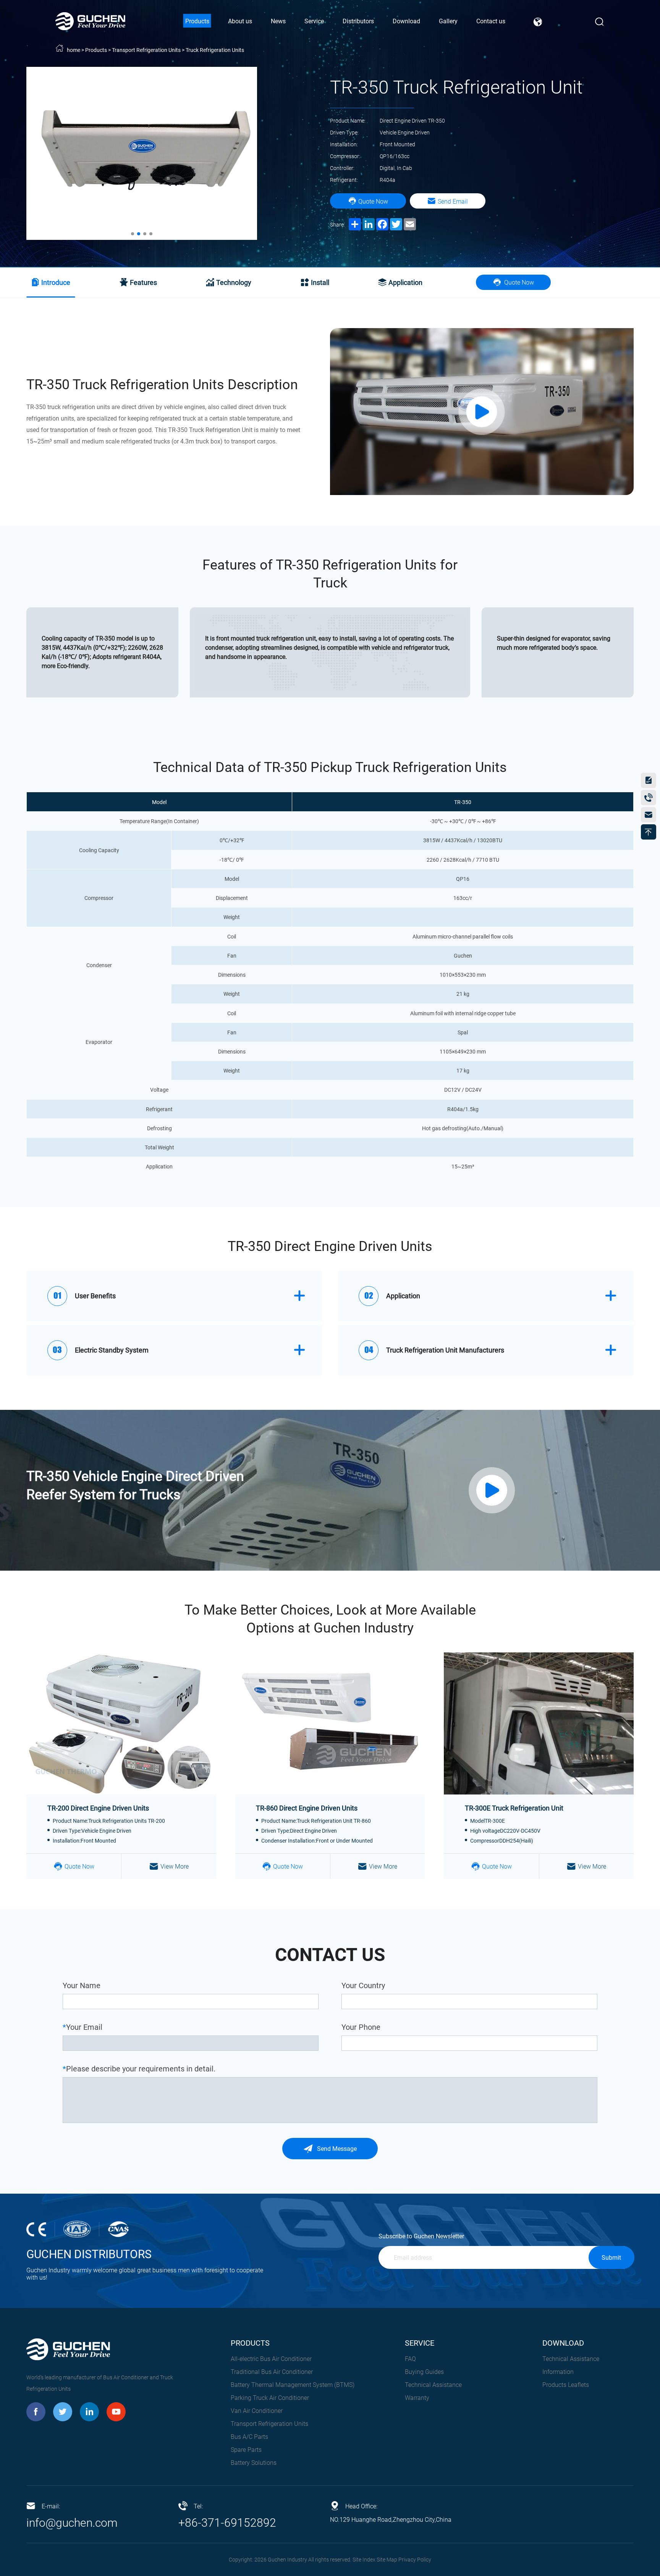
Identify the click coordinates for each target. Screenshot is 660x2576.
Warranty (417, 2398)
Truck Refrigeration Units (215, 50)
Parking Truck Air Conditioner (270, 2398)
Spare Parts (246, 2450)
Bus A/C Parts (249, 2437)
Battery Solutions (254, 2463)
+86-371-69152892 (227, 2523)
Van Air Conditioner (257, 2411)
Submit (611, 2258)
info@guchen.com (72, 2523)
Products (96, 50)
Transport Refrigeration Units (146, 50)
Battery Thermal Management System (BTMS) (293, 2385)
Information (558, 2372)
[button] (133, 234)
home (74, 50)
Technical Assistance (433, 2385)
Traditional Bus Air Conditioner (272, 2372)
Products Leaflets (566, 2385)
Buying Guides (424, 2372)
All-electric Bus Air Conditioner (271, 2359)
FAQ (410, 2359)
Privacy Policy (415, 2560)
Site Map (387, 2560)
